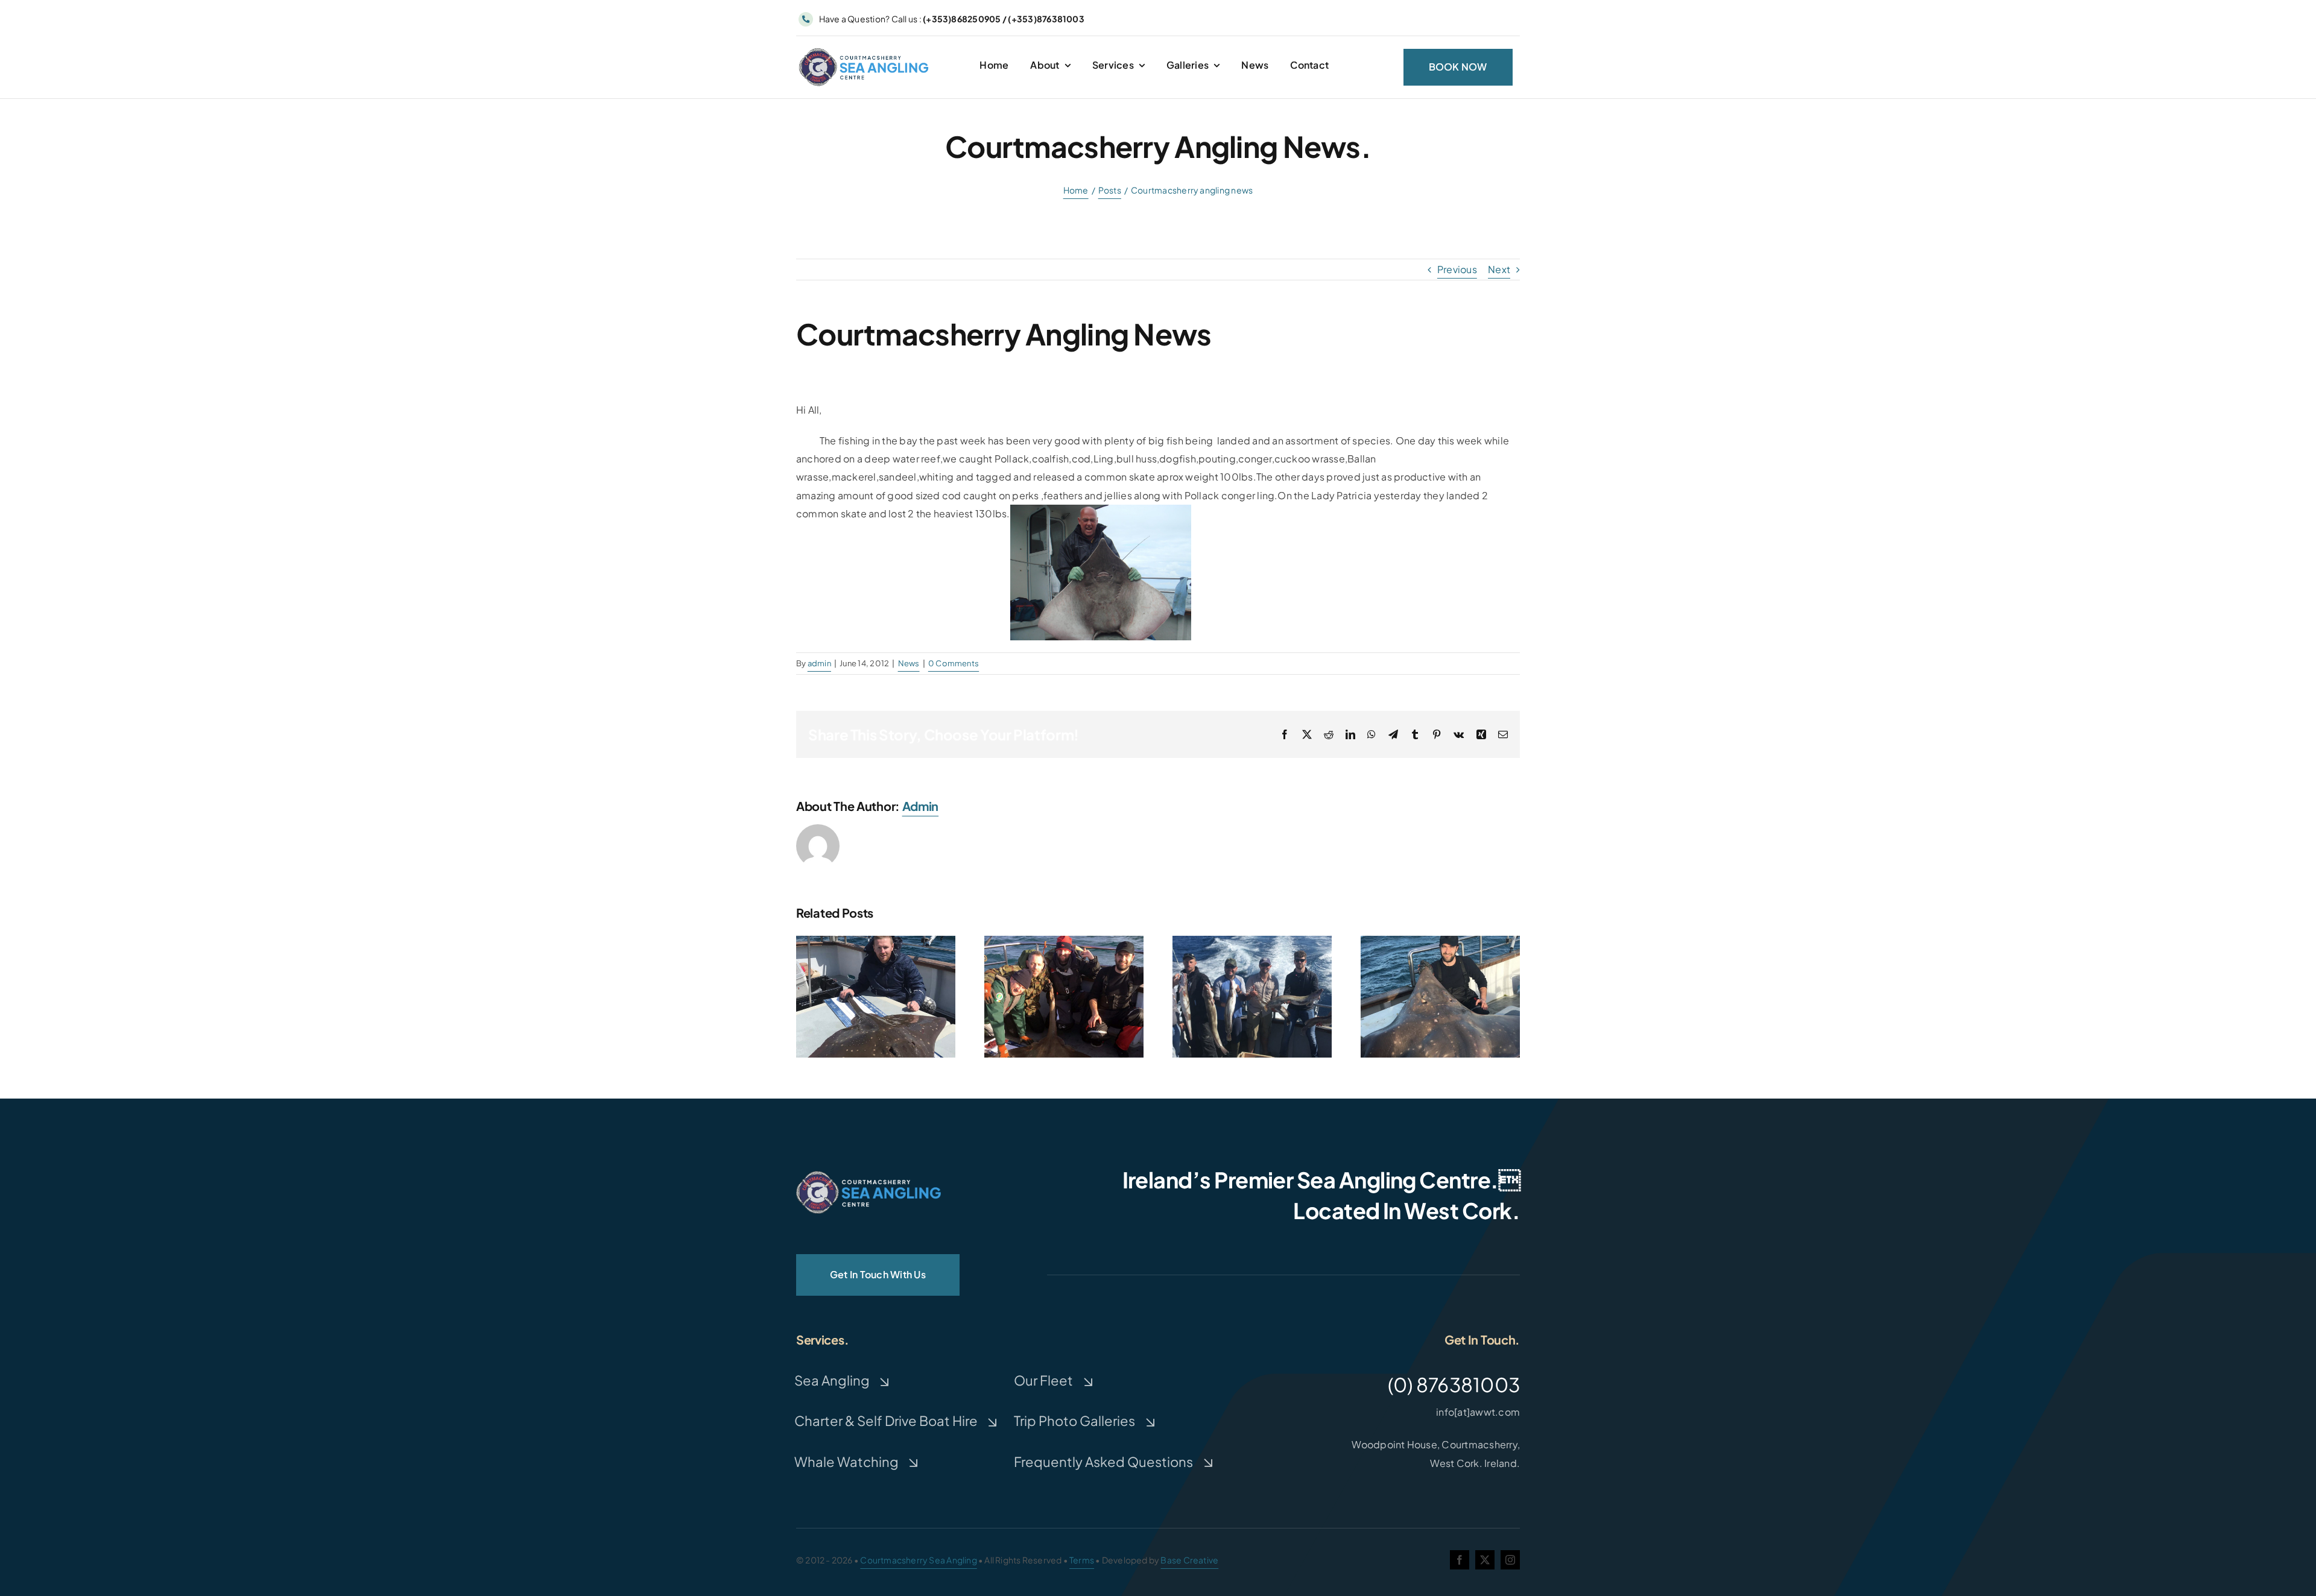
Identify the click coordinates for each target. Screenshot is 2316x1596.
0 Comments (954, 663)
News (909, 663)
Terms (1082, 1560)
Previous (1457, 269)
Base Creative (1189, 1560)
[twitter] (1485, 1560)
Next (1499, 269)
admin (819, 663)
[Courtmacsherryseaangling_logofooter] (868, 1175)
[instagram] (1510, 1560)
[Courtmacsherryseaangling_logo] (866, 50)
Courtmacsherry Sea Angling (918, 1560)
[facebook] (1460, 1560)
